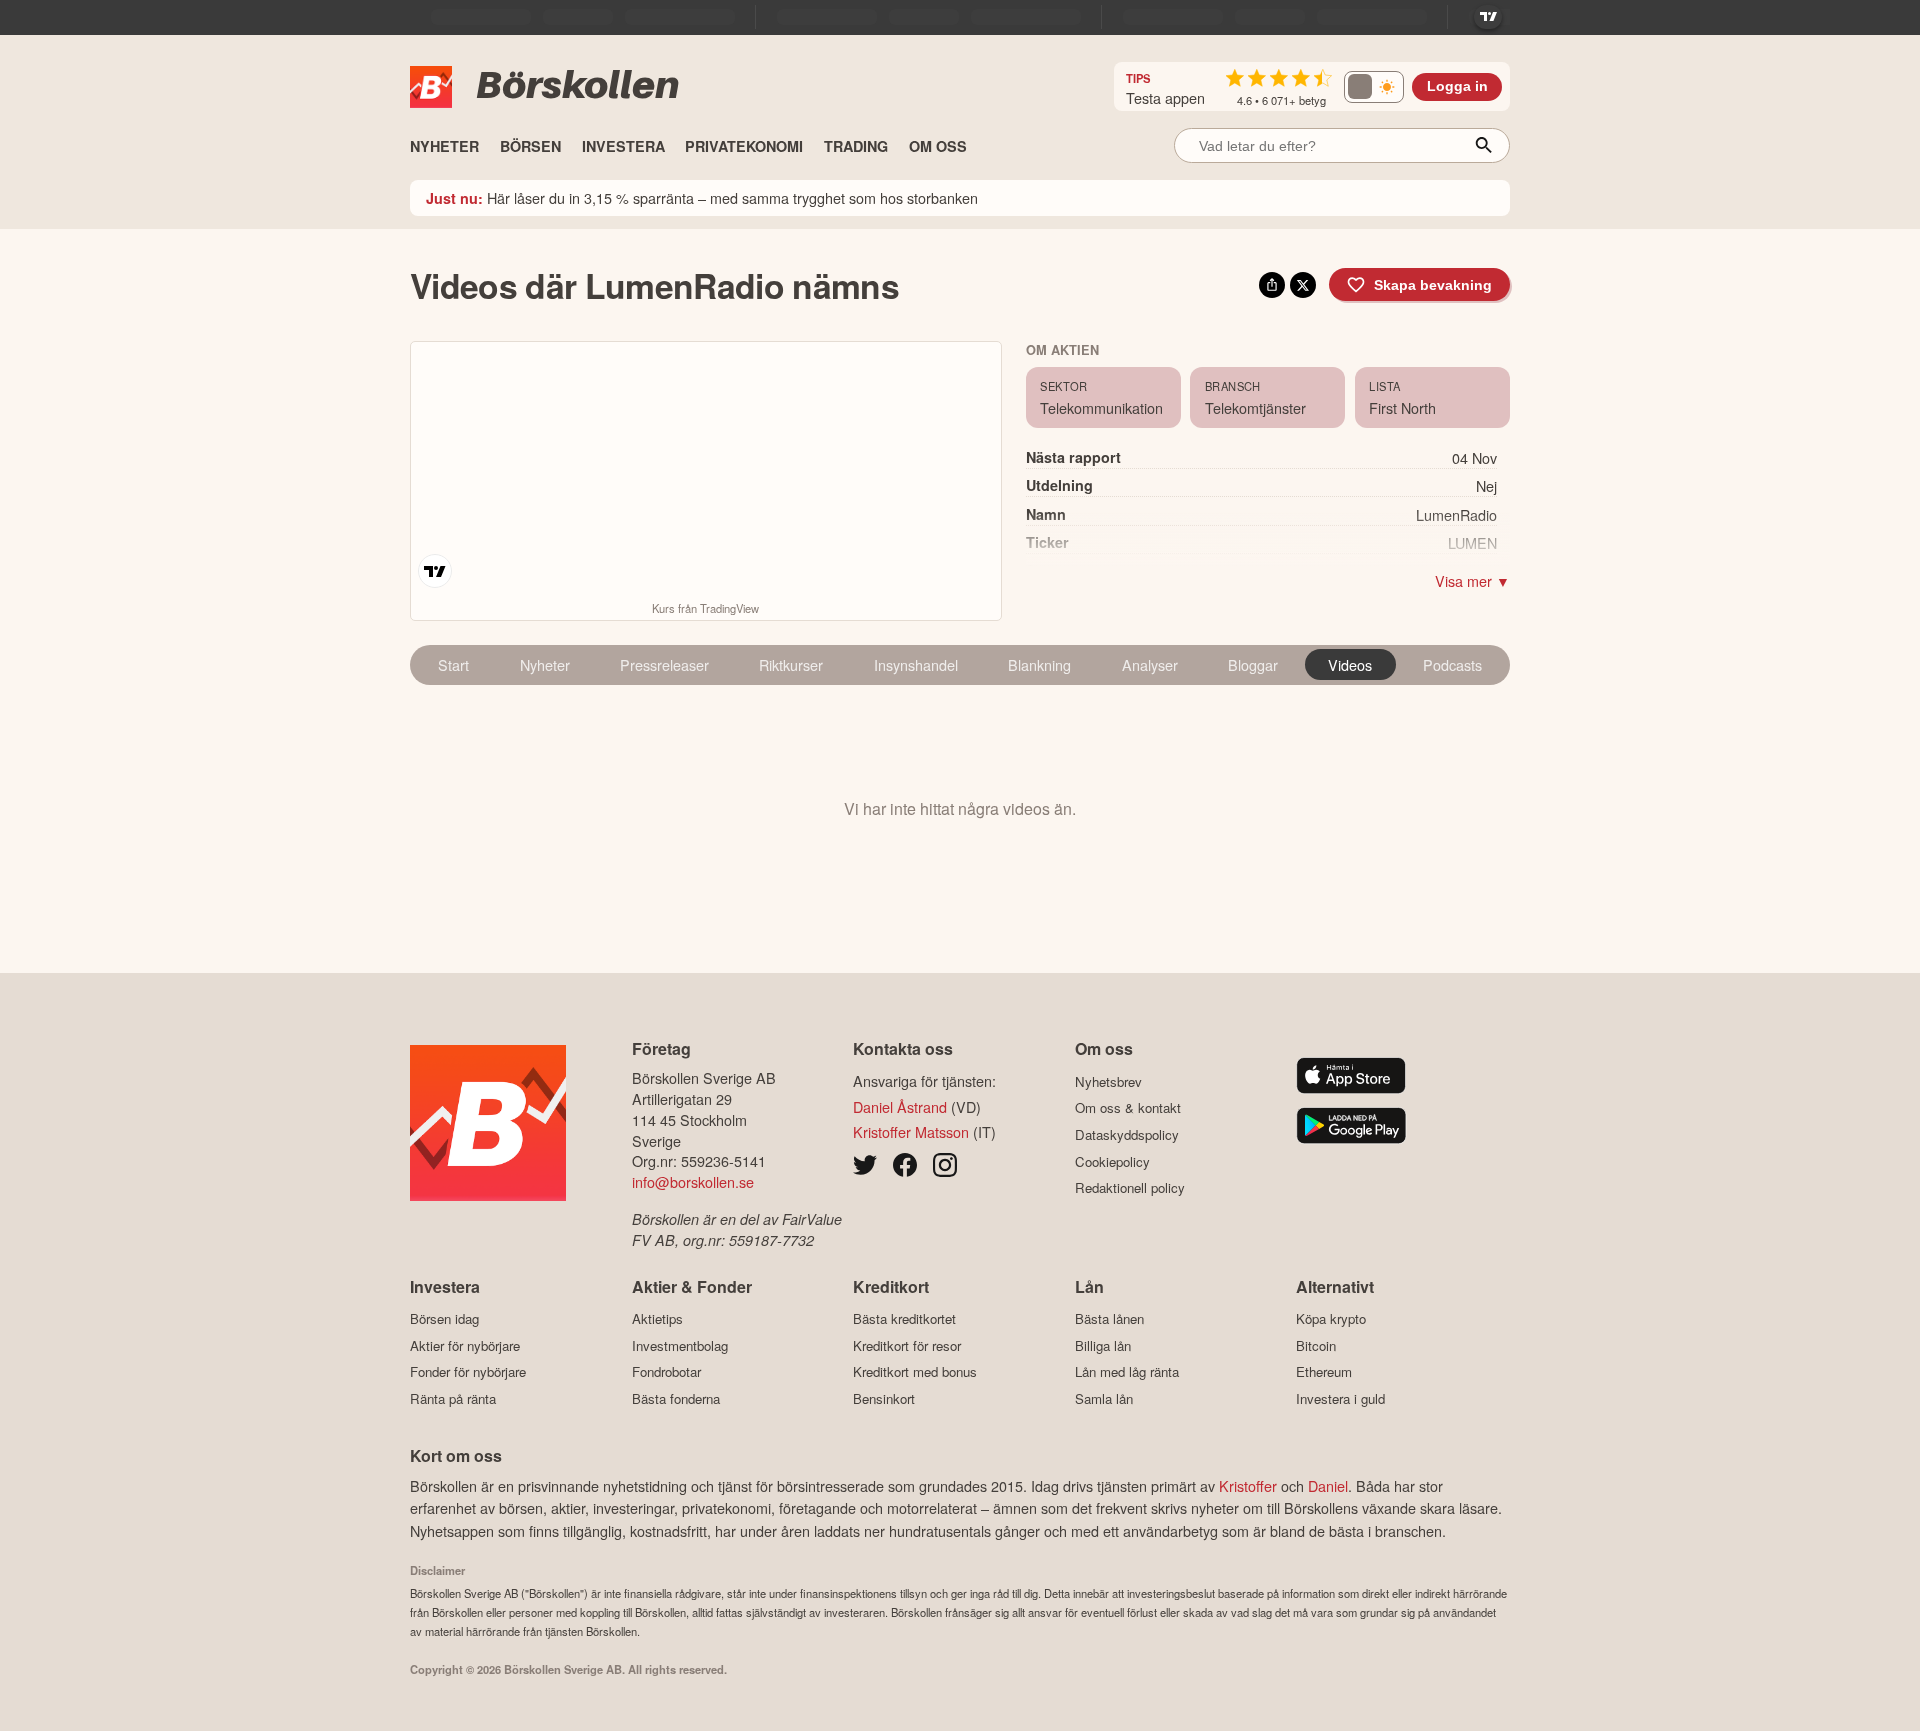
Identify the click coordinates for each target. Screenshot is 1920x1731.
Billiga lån (1103, 1345)
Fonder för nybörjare (468, 1372)
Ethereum (1324, 1372)
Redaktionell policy (1130, 1188)
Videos (1350, 664)
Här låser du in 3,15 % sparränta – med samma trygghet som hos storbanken (702, 197)
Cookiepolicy (1112, 1161)
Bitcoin (1316, 1345)
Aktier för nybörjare (465, 1345)
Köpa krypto (1331, 1319)
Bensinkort (884, 1398)
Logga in (1457, 86)
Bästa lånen (1109, 1319)
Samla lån (1104, 1398)
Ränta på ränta (453, 1398)
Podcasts (1452, 664)
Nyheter (545, 664)
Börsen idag (444, 1319)
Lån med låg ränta (1127, 1372)
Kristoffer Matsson (911, 1131)
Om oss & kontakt (1128, 1108)
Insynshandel (916, 664)
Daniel (1328, 1485)
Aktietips (657, 1319)
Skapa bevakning (1433, 285)
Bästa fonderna (676, 1398)
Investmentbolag (680, 1345)
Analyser (1150, 664)
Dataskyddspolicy (1127, 1134)
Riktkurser (791, 664)
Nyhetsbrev (1108, 1081)
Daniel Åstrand (900, 1106)
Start (453, 664)
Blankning (1039, 664)
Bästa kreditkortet (904, 1319)
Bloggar (1253, 664)
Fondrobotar (666, 1372)
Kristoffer (1248, 1485)
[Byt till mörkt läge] (1374, 87)
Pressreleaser (664, 664)
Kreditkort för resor (907, 1345)
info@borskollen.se (693, 1181)
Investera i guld (1340, 1398)
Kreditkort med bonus (915, 1372)
